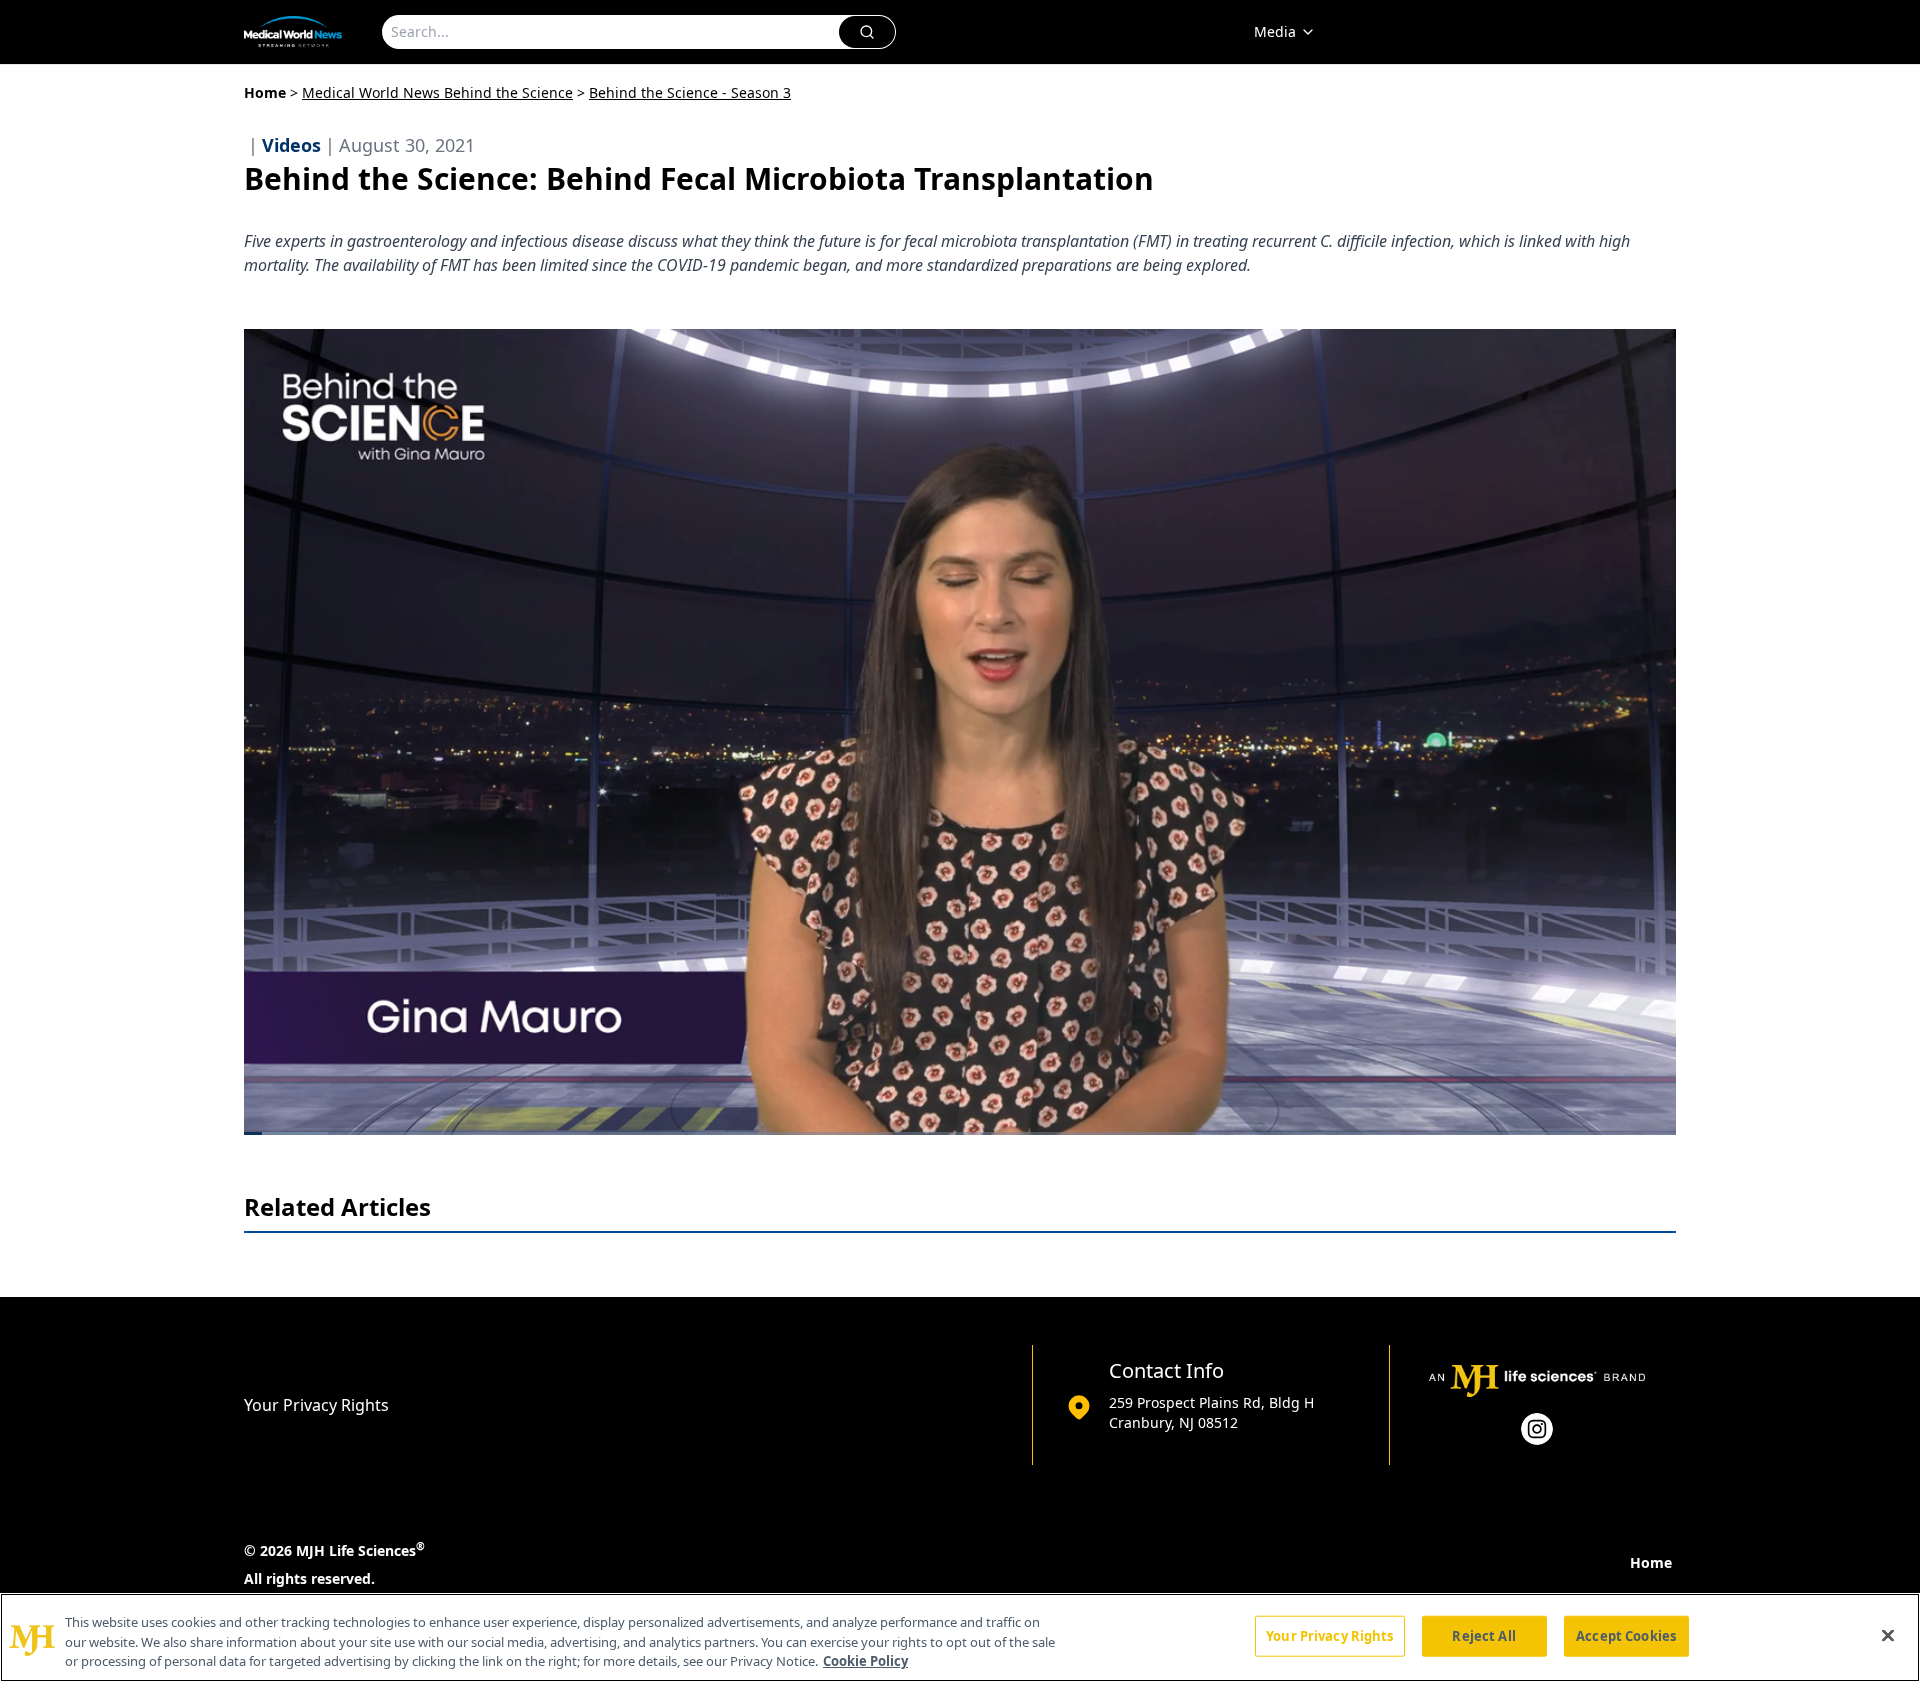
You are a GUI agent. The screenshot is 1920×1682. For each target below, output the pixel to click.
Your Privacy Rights (316, 1405)
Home (265, 92)
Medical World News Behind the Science (437, 92)
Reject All (1483, 1635)
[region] (960, 1637)
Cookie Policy (865, 1661)
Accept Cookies (1626, 1635)
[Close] (1888, 1635)
